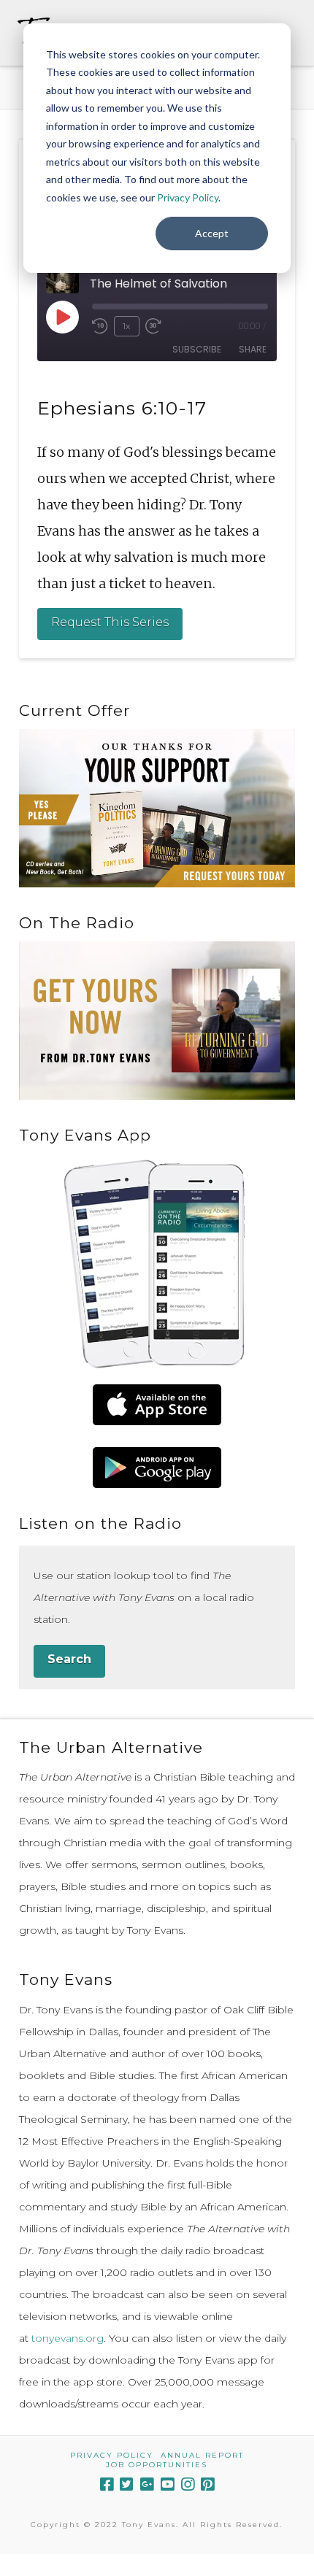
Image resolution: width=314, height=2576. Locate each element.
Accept (212, 233)
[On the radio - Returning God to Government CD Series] (157, 1020)
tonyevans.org (68, 2338)
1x (126, 326)
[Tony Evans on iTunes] (157, 1405)
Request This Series (110, 622)
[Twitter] (126, 2484)
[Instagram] (188, 2484)
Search (69, 1659)
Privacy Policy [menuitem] (112, 2455)
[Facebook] (107, 2484)
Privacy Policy (188, 197)
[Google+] (147, 2484)
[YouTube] (167, 2484)
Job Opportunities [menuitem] (157, 2465)
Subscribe (197, 349)
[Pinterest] (207, 2484)
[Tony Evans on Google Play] (157, 1468)
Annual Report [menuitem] (202, 2455)
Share (253, 349)
